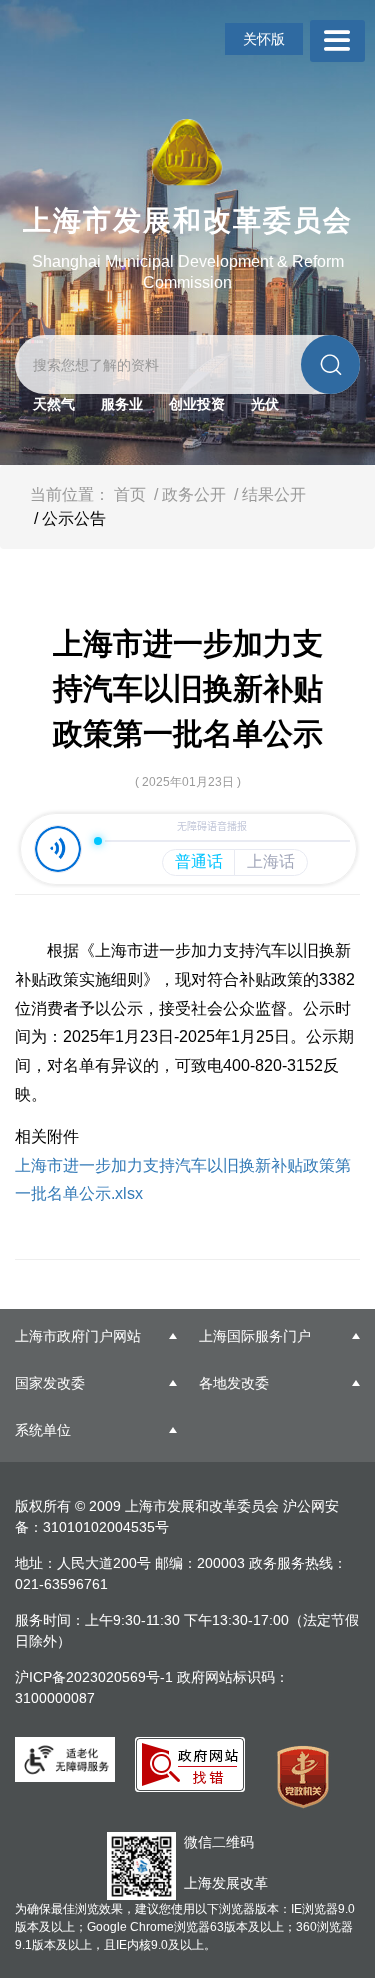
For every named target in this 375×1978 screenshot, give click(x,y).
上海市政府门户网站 (78, 1336)
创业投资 (197, 404)
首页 (130, 494)
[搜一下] (330, 364)
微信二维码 (219, 1842)
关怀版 (264, 39)
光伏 (265, 404)
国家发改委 (50, 1383)
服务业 (122, 404)
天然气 (54, 404)
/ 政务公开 (188, 494)
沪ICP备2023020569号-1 (96, 1677)
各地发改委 (234, 1383)
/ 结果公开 (268, 494)
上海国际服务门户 (255, 1336)
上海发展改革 (226, 1883)
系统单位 (43, 1430)
